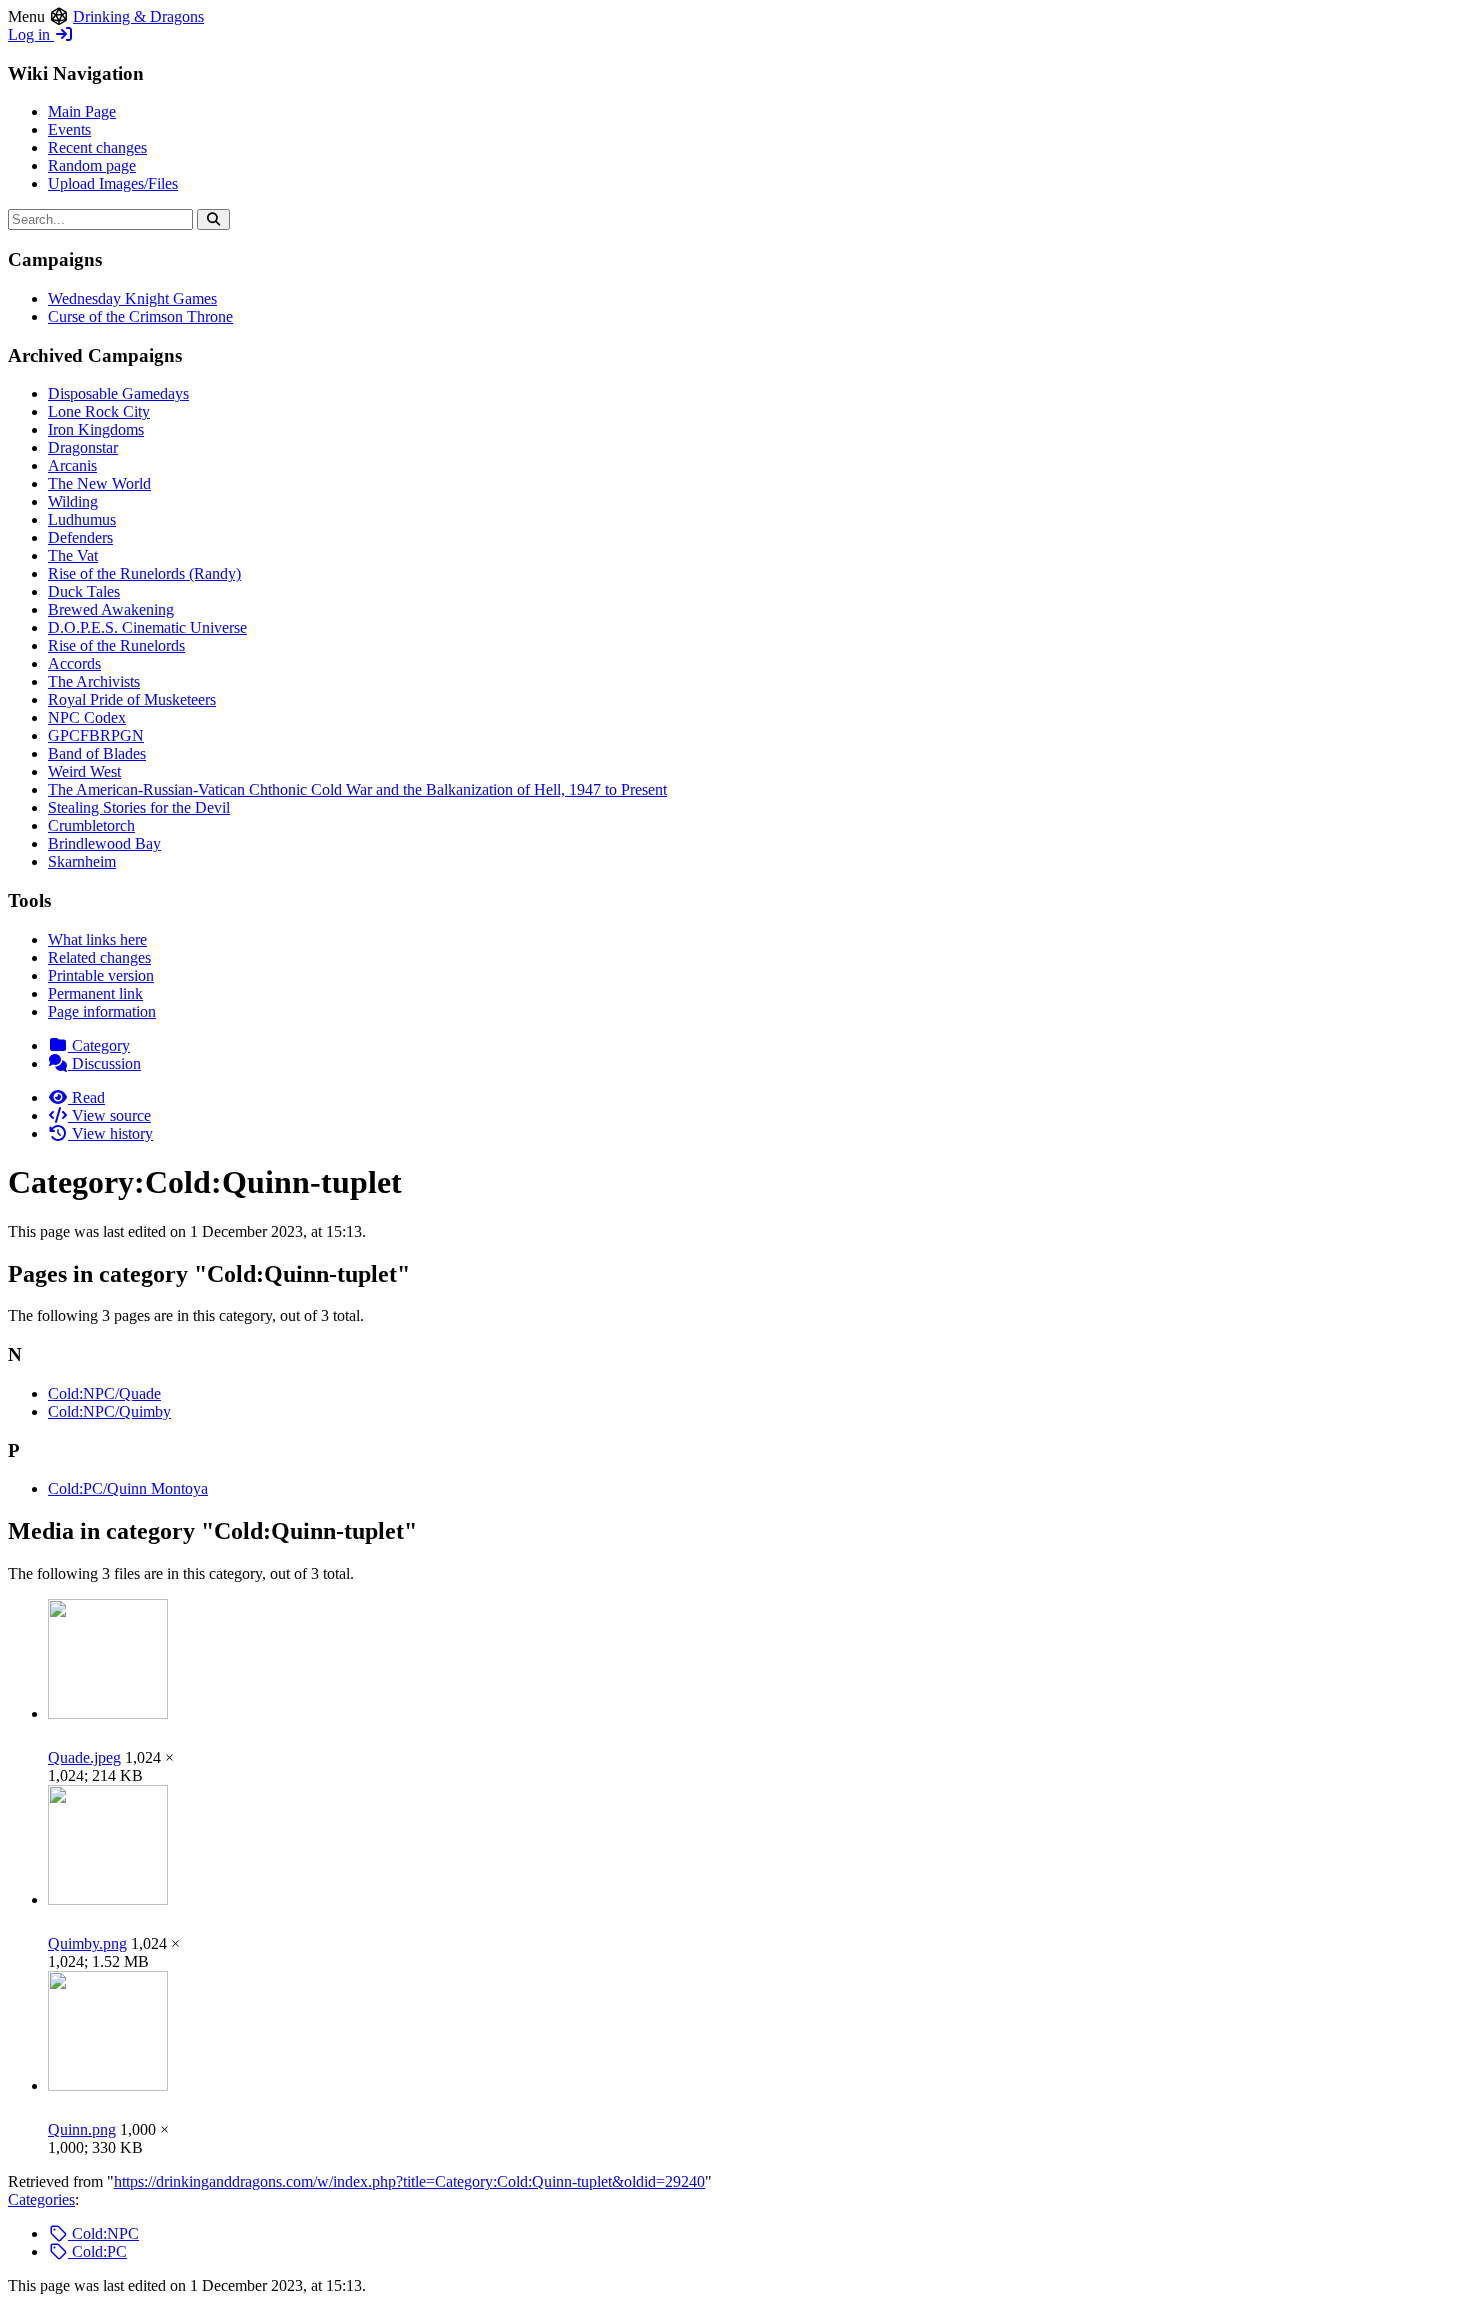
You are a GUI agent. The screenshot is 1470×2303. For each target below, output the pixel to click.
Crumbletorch (91, 825)
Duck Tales (84, 591)
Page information (102, 1011)
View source (109, 1115)
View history (110, 1133)
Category (99, 1045)
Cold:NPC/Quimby (109, 1411)
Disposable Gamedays (118, 393)
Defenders (80, 537)
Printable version (101, 975)
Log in (31, 34)
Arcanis (72, 465)
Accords (74, 663)
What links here (97, 939)
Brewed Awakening (111, 609)
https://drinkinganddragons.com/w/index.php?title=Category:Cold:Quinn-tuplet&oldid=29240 (409, 2181)
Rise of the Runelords (116, 645)
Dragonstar (83, 447)
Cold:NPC (103, 2233)
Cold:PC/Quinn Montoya (128, 1488)
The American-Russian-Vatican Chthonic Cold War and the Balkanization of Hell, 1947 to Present (357, 789)
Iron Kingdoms (96, 429)
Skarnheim (82, 861)
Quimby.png (87, 1943)
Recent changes (97, 147)
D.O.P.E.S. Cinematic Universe (147, 627)
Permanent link (95, 993)
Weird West (84, 771)
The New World (99, 483)
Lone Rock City (99, 411)
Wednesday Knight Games (132, 298)
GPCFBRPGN (96, 735)
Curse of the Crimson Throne (140, 316)
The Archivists (94, 681)
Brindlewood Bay (104, 843)
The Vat (73, 555)
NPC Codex (87, 717)
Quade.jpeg (84, 1757)
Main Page (82, 111)
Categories (41, 2199)
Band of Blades (97, 753)
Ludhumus (82, 519)
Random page (92, 165)
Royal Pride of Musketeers (132, 699)
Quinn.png (82, 2129)
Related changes (99, 957)
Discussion (104, 1063)
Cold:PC (97, 2251)
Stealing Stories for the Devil (139, 807)
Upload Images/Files (113, 183)
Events (69, 129)
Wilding (73, 501)
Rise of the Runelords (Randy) (144, 573)
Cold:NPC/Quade (104, 1393)
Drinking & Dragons (138, 16)
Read (86, 1097)
